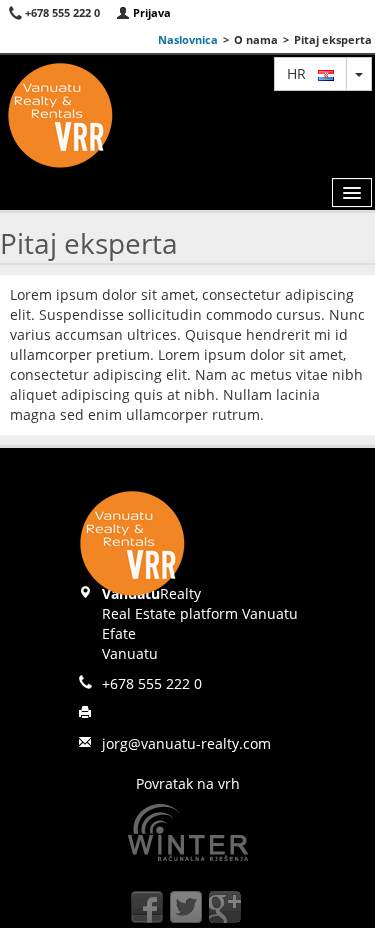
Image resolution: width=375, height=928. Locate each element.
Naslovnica (188, 39)
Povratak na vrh (188, 783)
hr (302, 73)
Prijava (150, 12)
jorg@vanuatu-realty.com (186, 743)
